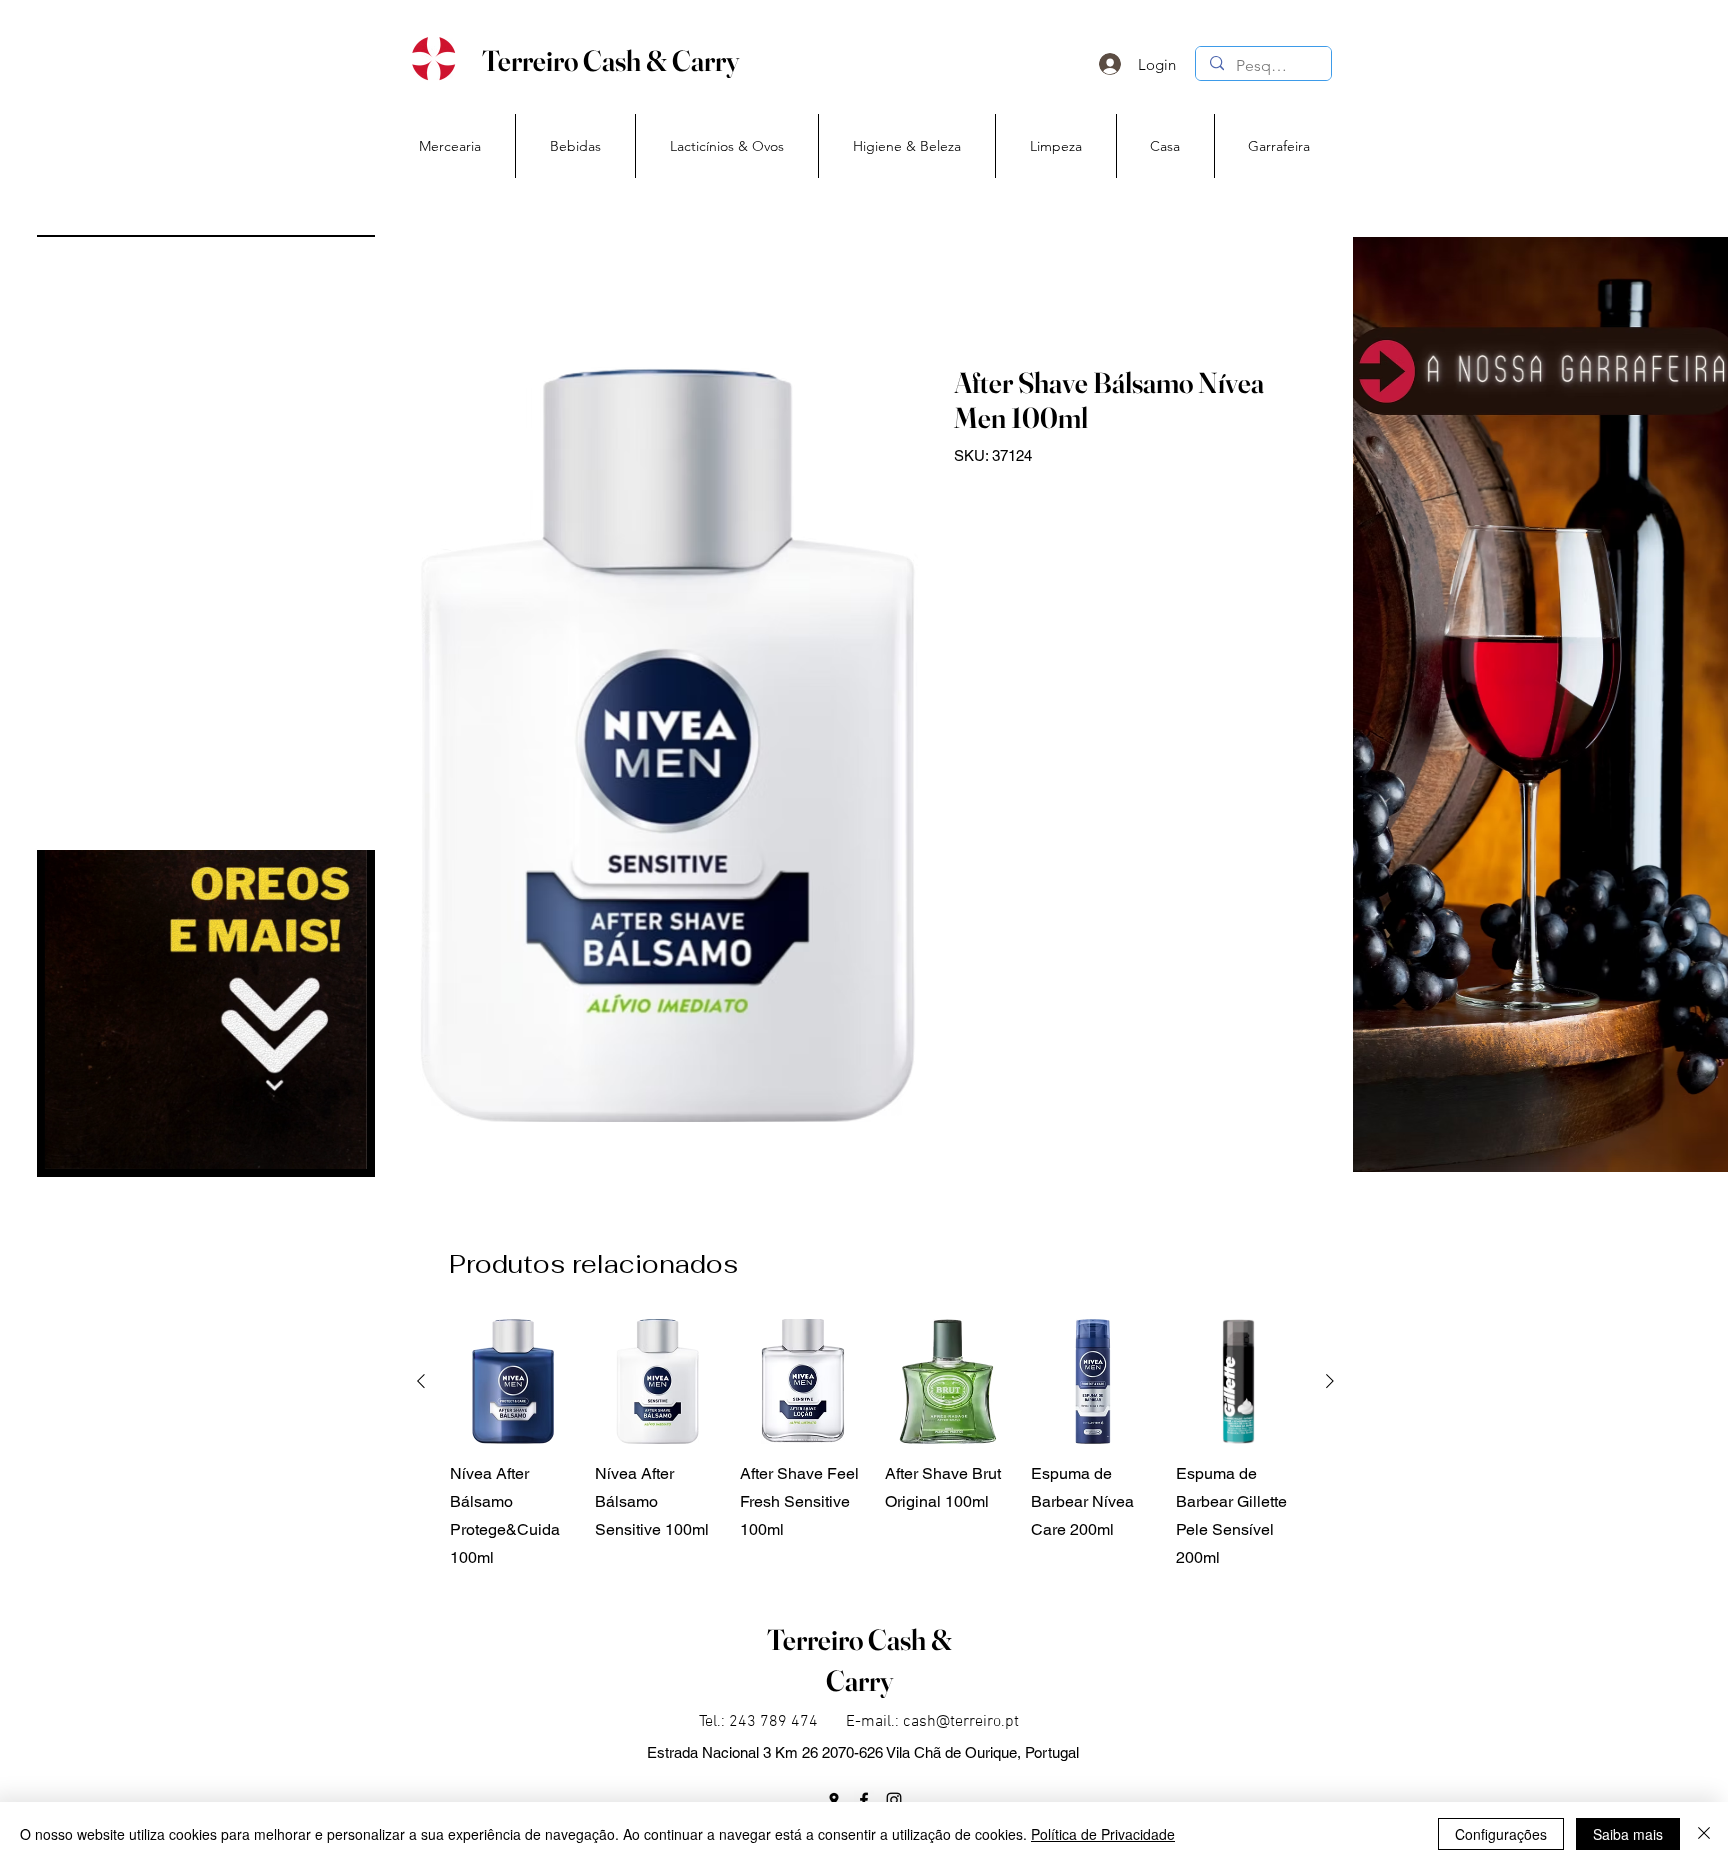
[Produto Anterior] (421, 1381)
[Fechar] (1704, 1834)
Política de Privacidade (1103, 1834)
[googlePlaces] (834, 1800)
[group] (875, 1445)
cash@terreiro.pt (961, 1722)
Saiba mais (1628, 1834)
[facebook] (864, 1800)
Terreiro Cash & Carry (610, 60)
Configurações (1501, 1834)
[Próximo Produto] (1330, 1381)
